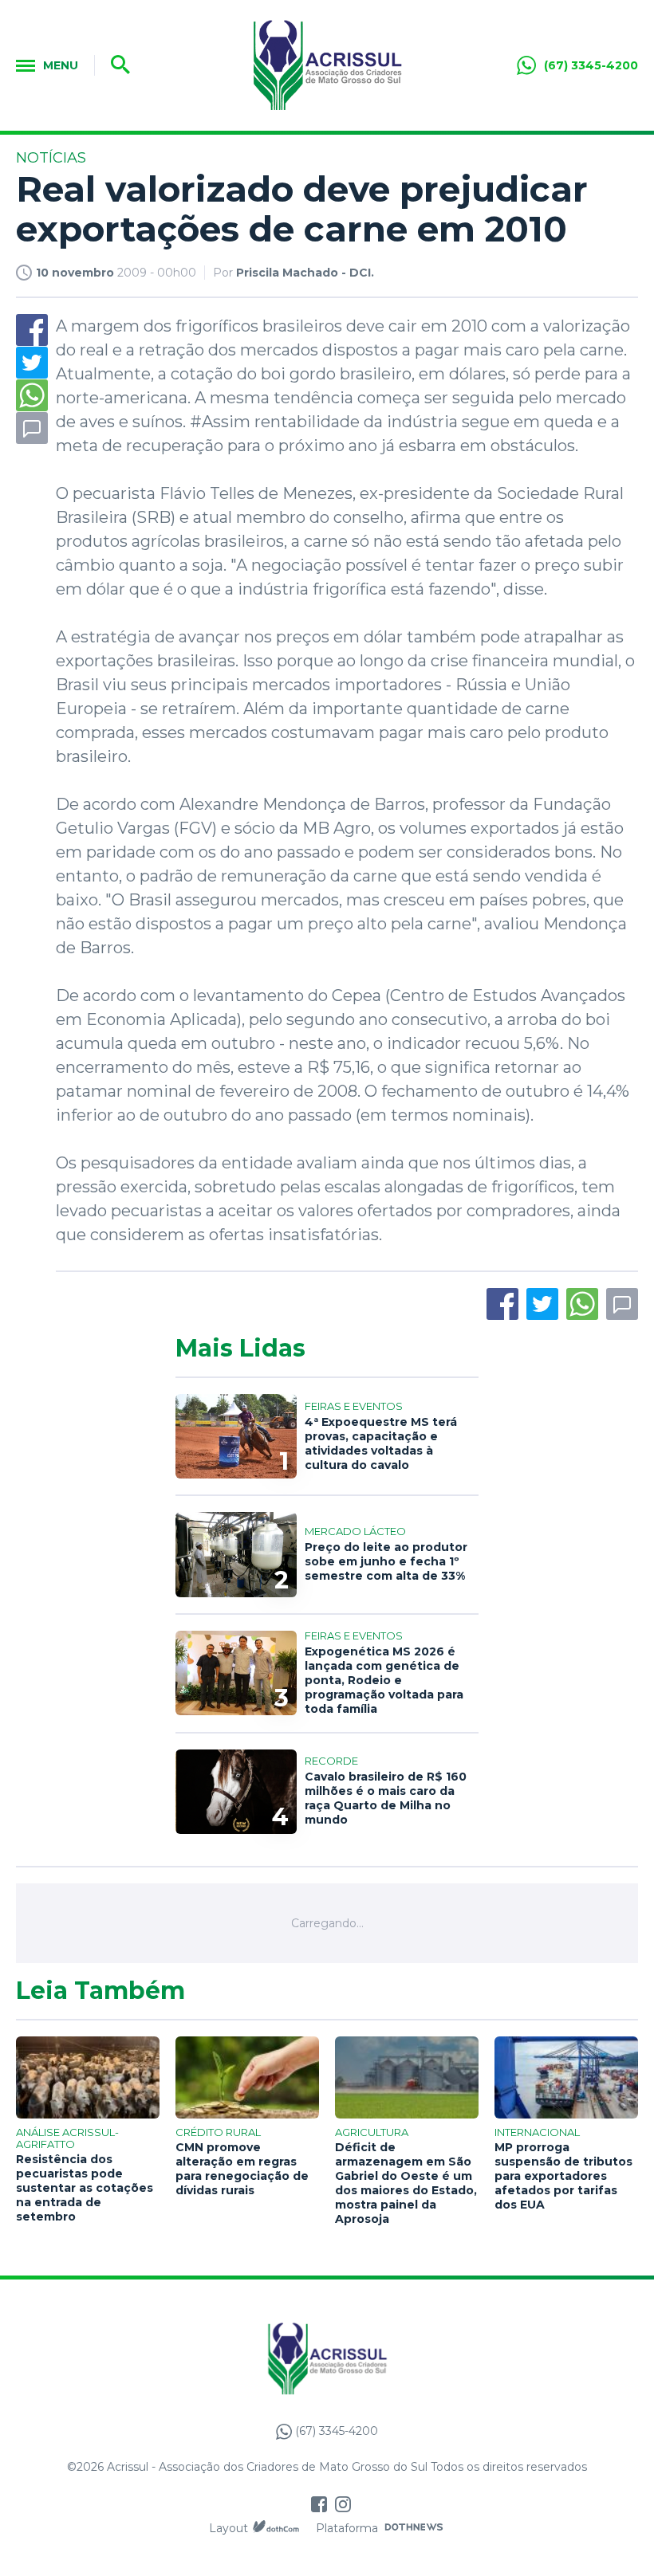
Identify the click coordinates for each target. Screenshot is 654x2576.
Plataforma (347, 2528)
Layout (229, 2528)
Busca (115, 65)
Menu (61, 65)
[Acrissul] (327, 65)
